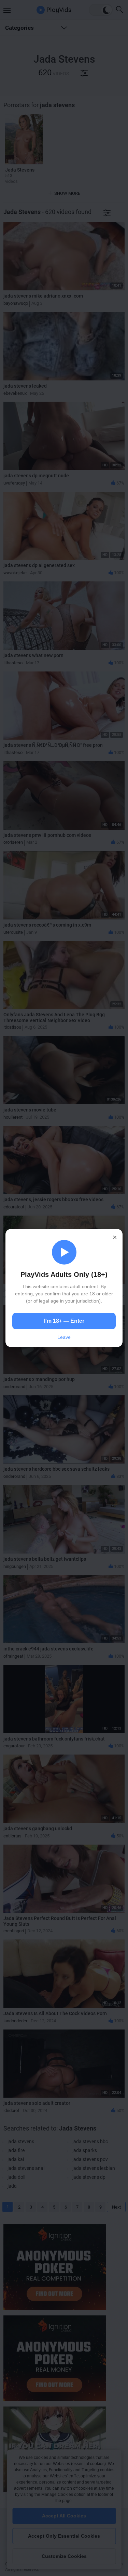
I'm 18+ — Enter (64, 1321)
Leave (64, 1337)
